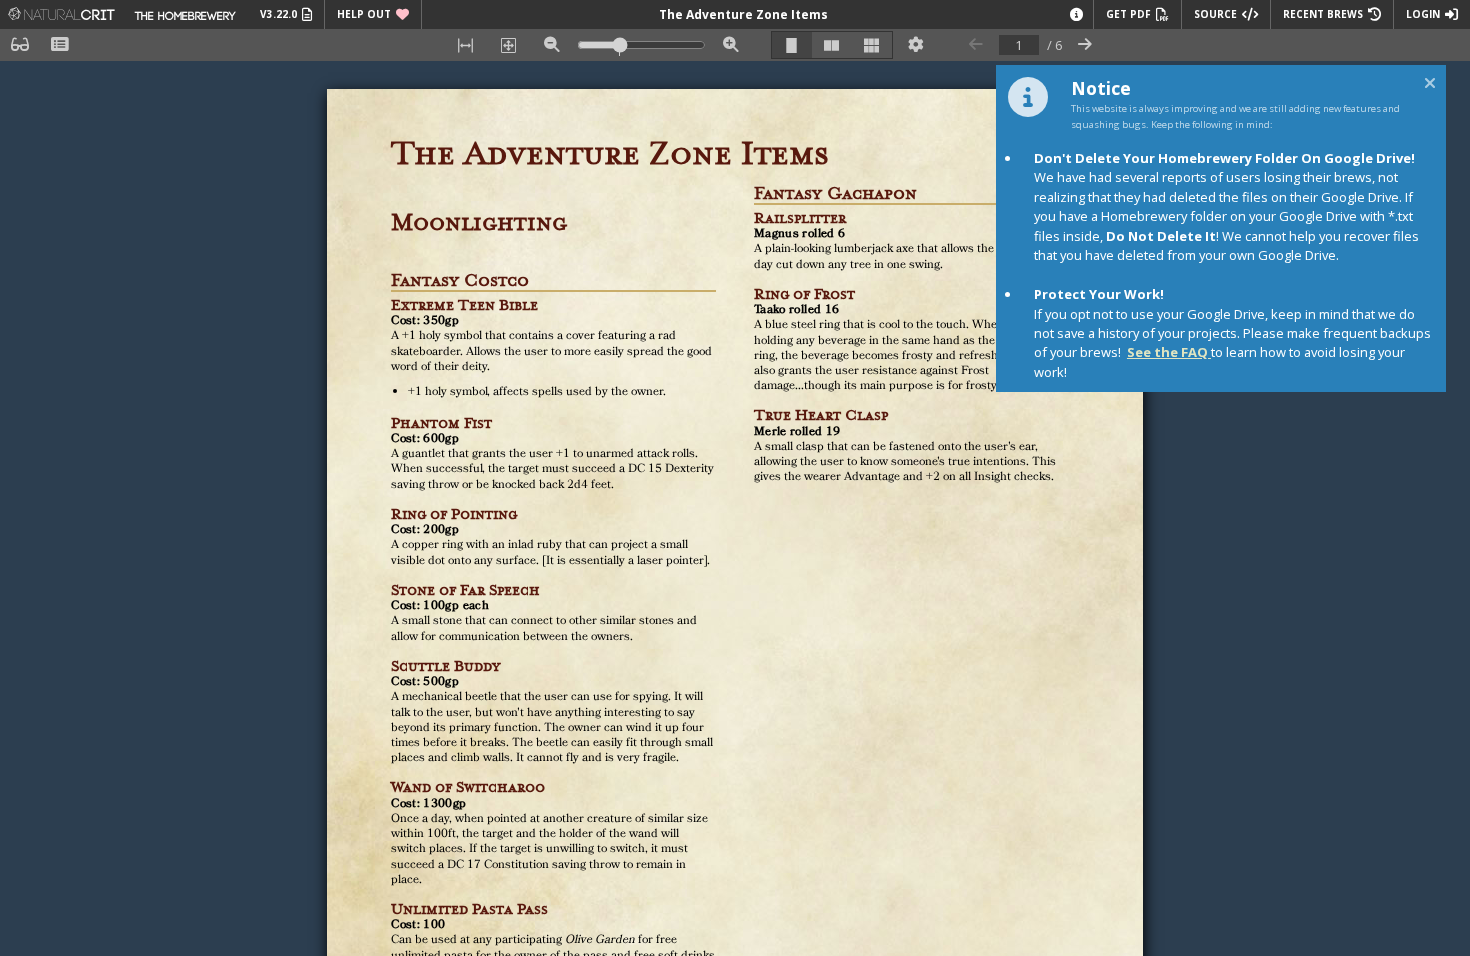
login (1423, 14)
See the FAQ (1169, 352)
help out (364, 14)
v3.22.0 (278, 14)
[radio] (792, 45)
